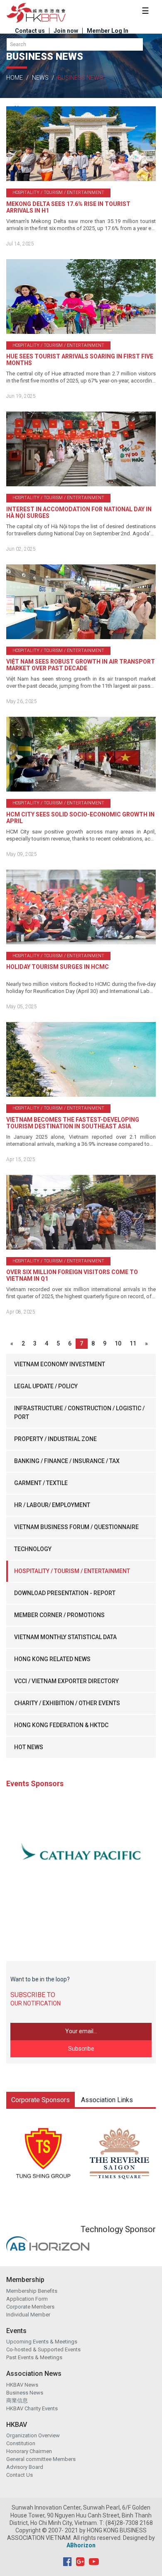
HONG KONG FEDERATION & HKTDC (61, 1725)
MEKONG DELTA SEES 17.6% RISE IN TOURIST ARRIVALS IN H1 (68, 207)
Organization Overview (33, 2435)
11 (133, 1343)
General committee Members (41, 2459)
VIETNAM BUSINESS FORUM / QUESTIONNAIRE (76, 1527)
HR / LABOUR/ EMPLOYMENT (52, 1505)
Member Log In (108, 31)
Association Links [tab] (107, 2100)
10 (118, 1343)
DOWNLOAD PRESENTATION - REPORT (65, 1593)
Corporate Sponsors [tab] (40, 2100)
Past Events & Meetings (34, 2357)
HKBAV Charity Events (32, 2408)
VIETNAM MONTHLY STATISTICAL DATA (65, 1637)
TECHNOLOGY (33, 1549)
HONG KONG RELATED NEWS (52, 1659)
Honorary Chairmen (29, 2451)
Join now (66, 31)
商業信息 (17, 2401)
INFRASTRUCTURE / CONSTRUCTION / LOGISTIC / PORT (79, 1413)
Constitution (21, 2443)
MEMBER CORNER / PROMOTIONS (59, 1615)
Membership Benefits (32, 2291)
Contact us (30, 31)
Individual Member (28, 2315)
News (40, 78)
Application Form (27, 2299)
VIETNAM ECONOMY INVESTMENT (60, 1364)
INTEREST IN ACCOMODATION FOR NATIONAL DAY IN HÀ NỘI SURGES (79, 512)
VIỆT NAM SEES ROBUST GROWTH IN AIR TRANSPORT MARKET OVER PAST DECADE (81, 665)
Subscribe (81, 2049)
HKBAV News (22, 2385)
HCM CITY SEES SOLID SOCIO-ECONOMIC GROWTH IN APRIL (80, 818)
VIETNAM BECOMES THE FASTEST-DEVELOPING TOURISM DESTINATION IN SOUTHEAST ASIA (73, 1123)
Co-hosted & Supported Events (43, 2349)
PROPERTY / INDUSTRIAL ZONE (55, 1439)
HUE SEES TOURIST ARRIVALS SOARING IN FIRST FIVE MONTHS (80, 360)
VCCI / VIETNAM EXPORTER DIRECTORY (66, 1681)
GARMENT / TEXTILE (41, 1483)
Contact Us (20, 2475)
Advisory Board (25, 2467)
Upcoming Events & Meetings (42, 2342)
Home (15, 78)
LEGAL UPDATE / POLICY (46, 1386)
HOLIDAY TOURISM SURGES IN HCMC (58, 967)
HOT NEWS (29, 1747)
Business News (25, 2393)
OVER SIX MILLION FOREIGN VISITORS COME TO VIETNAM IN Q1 (72, 1275)
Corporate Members (30, 2307)
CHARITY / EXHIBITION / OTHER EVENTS (67, 1703)
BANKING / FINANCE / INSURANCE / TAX (67, 1461)
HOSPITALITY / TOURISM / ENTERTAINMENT (72, 1571)
